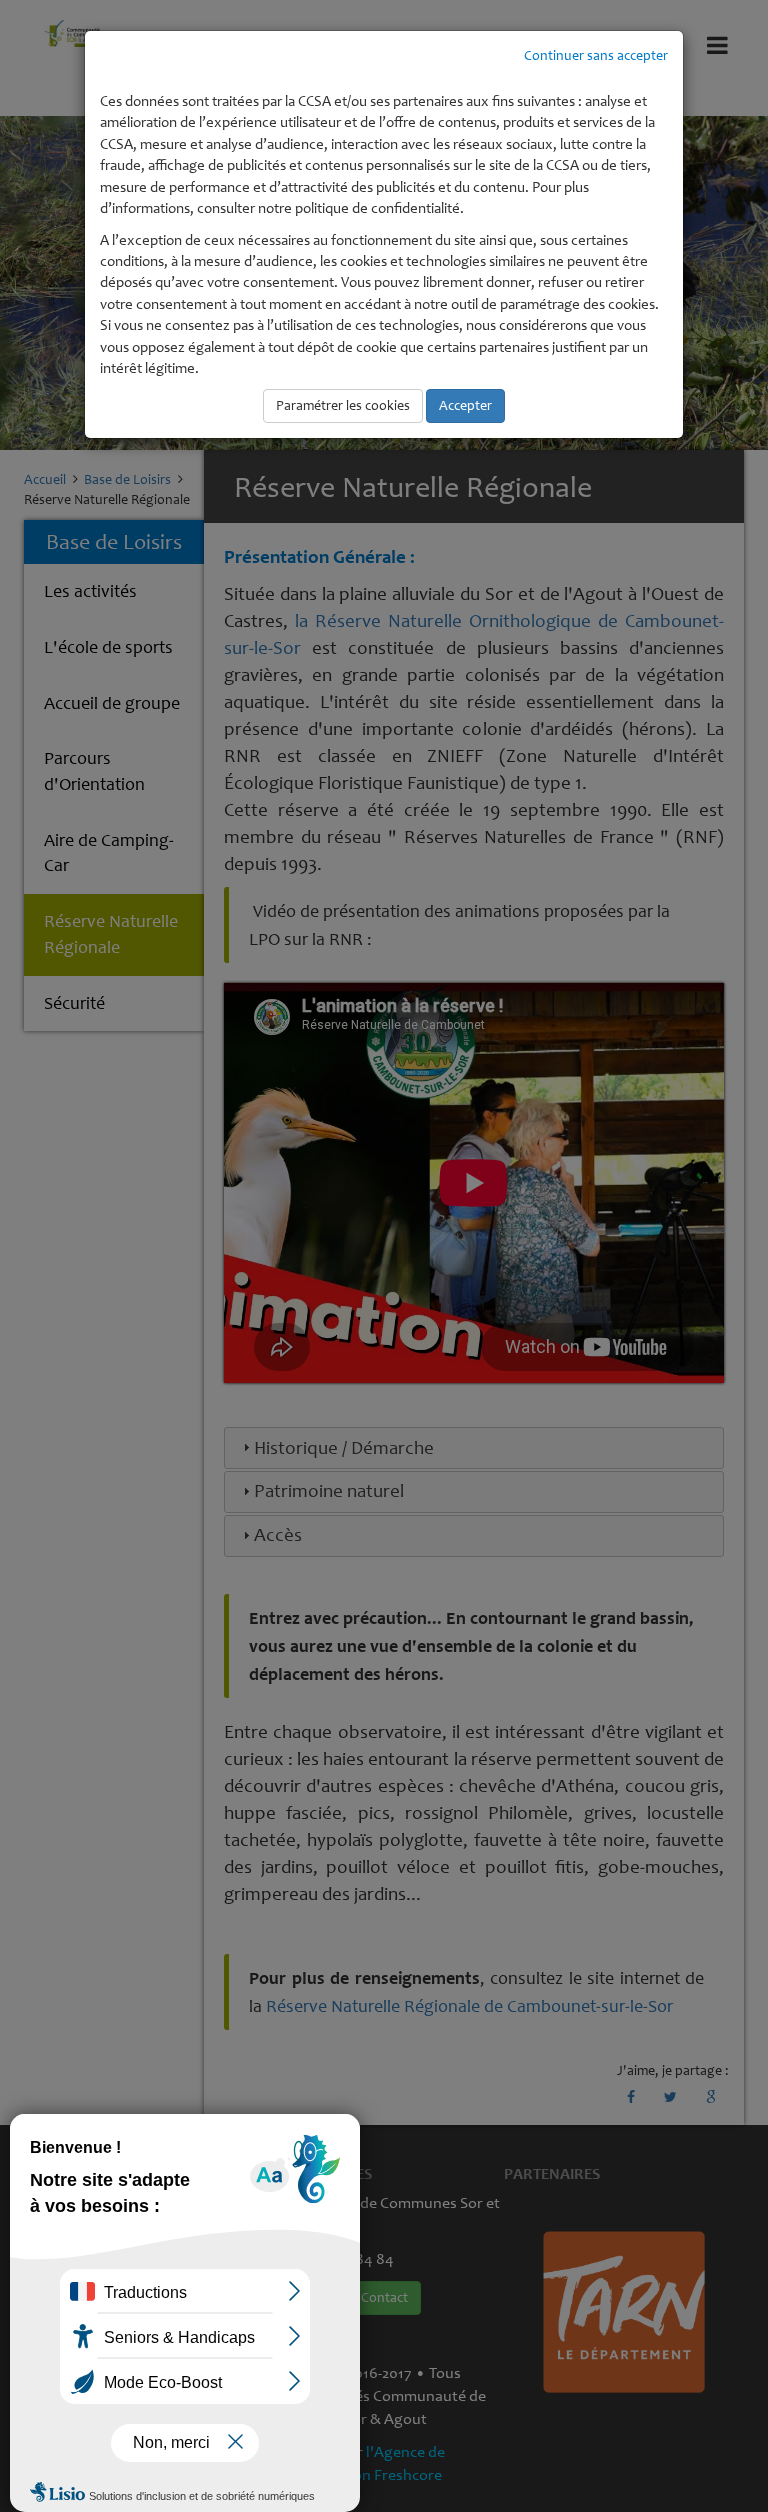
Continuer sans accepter (596, 55)
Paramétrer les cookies (343, 405)
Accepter (465, 405)
